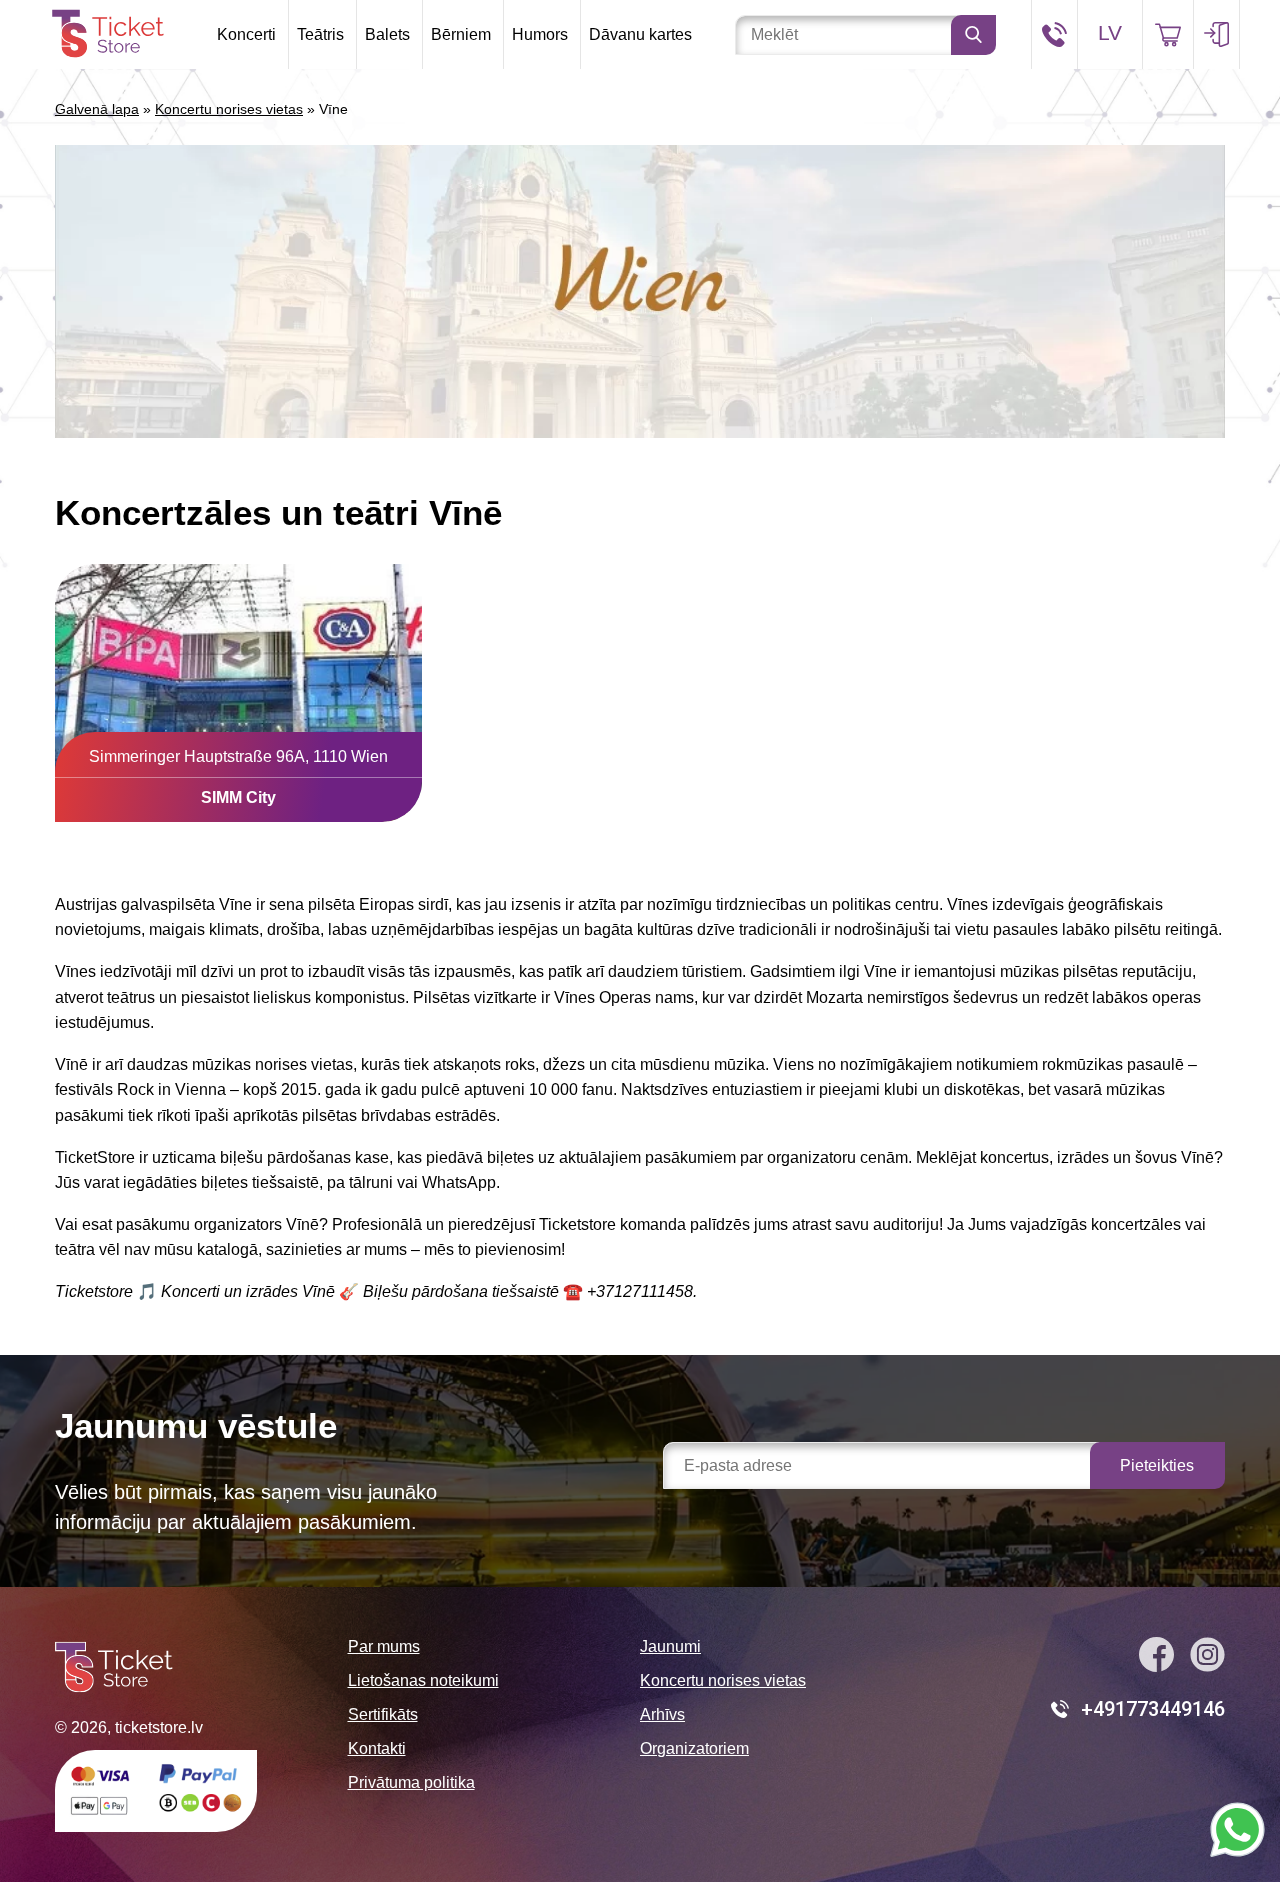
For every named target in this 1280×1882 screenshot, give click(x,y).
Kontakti (377, 1748)
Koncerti (246, 34)
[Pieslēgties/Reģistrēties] (1216, 34)
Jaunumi (670, 1646)
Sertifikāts (383, 1714)
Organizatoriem (694, 1748)
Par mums (384, 1646)
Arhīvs (662, 1714)
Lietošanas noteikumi (423, 1680)
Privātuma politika (411, 1782)
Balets (387, 34)
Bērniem (461, 34)
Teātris (320, 34)
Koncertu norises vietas (229, 109)
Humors (540, 34)
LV (1110, 32)
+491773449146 (1153, 1709)
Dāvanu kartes (640, 34)
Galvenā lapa (97, 109)
